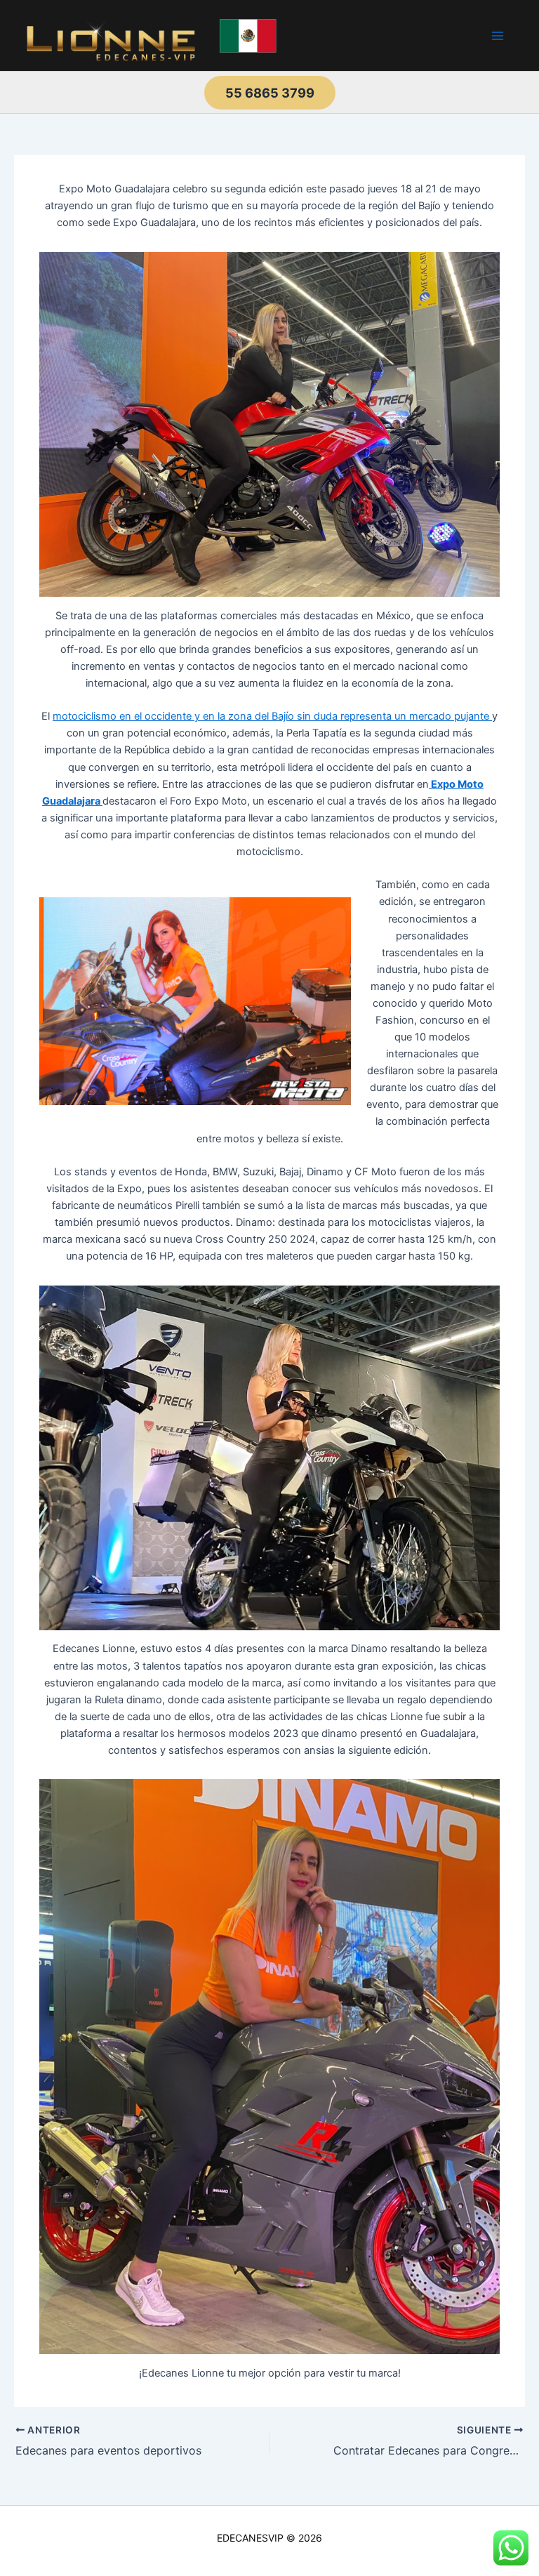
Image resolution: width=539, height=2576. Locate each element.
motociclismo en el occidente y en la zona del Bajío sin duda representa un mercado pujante (272, 716)
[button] (270, 93)
